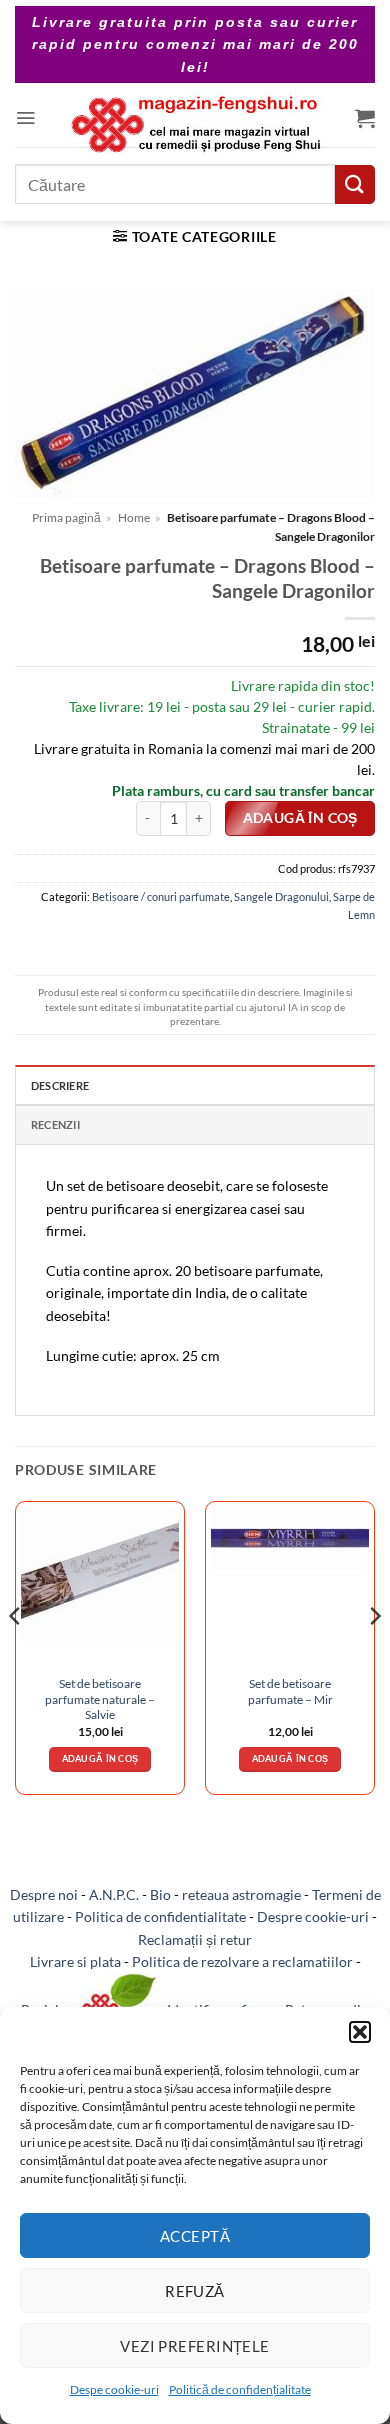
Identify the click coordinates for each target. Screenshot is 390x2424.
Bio (160, 1894)
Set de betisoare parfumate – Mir (290, 1691)
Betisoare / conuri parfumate (161, 896)
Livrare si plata (75, 1961)
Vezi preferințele (195, 2346)
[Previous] (16, 1655)
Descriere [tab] (60, 1085)
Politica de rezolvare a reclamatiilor (242, 1961)
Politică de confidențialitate (240, 2389)
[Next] (374, 1655)
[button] (360, 2032)
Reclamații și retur (195, 1939)
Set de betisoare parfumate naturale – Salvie (100, 1699)
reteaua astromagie (241, 1894)
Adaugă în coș (300, 818)
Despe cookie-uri (114, 2389)
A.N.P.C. (114, 1894)
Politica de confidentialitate (160, 1916)
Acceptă (195, 2236)
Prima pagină (66, 517)
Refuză (195, 2291)
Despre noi (44, 1894)
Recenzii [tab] (55, 1124)
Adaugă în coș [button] (100, 1758)
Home (134, 517)
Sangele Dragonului (281, 896)
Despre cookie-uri (313, 1916)
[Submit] (355, 184)
